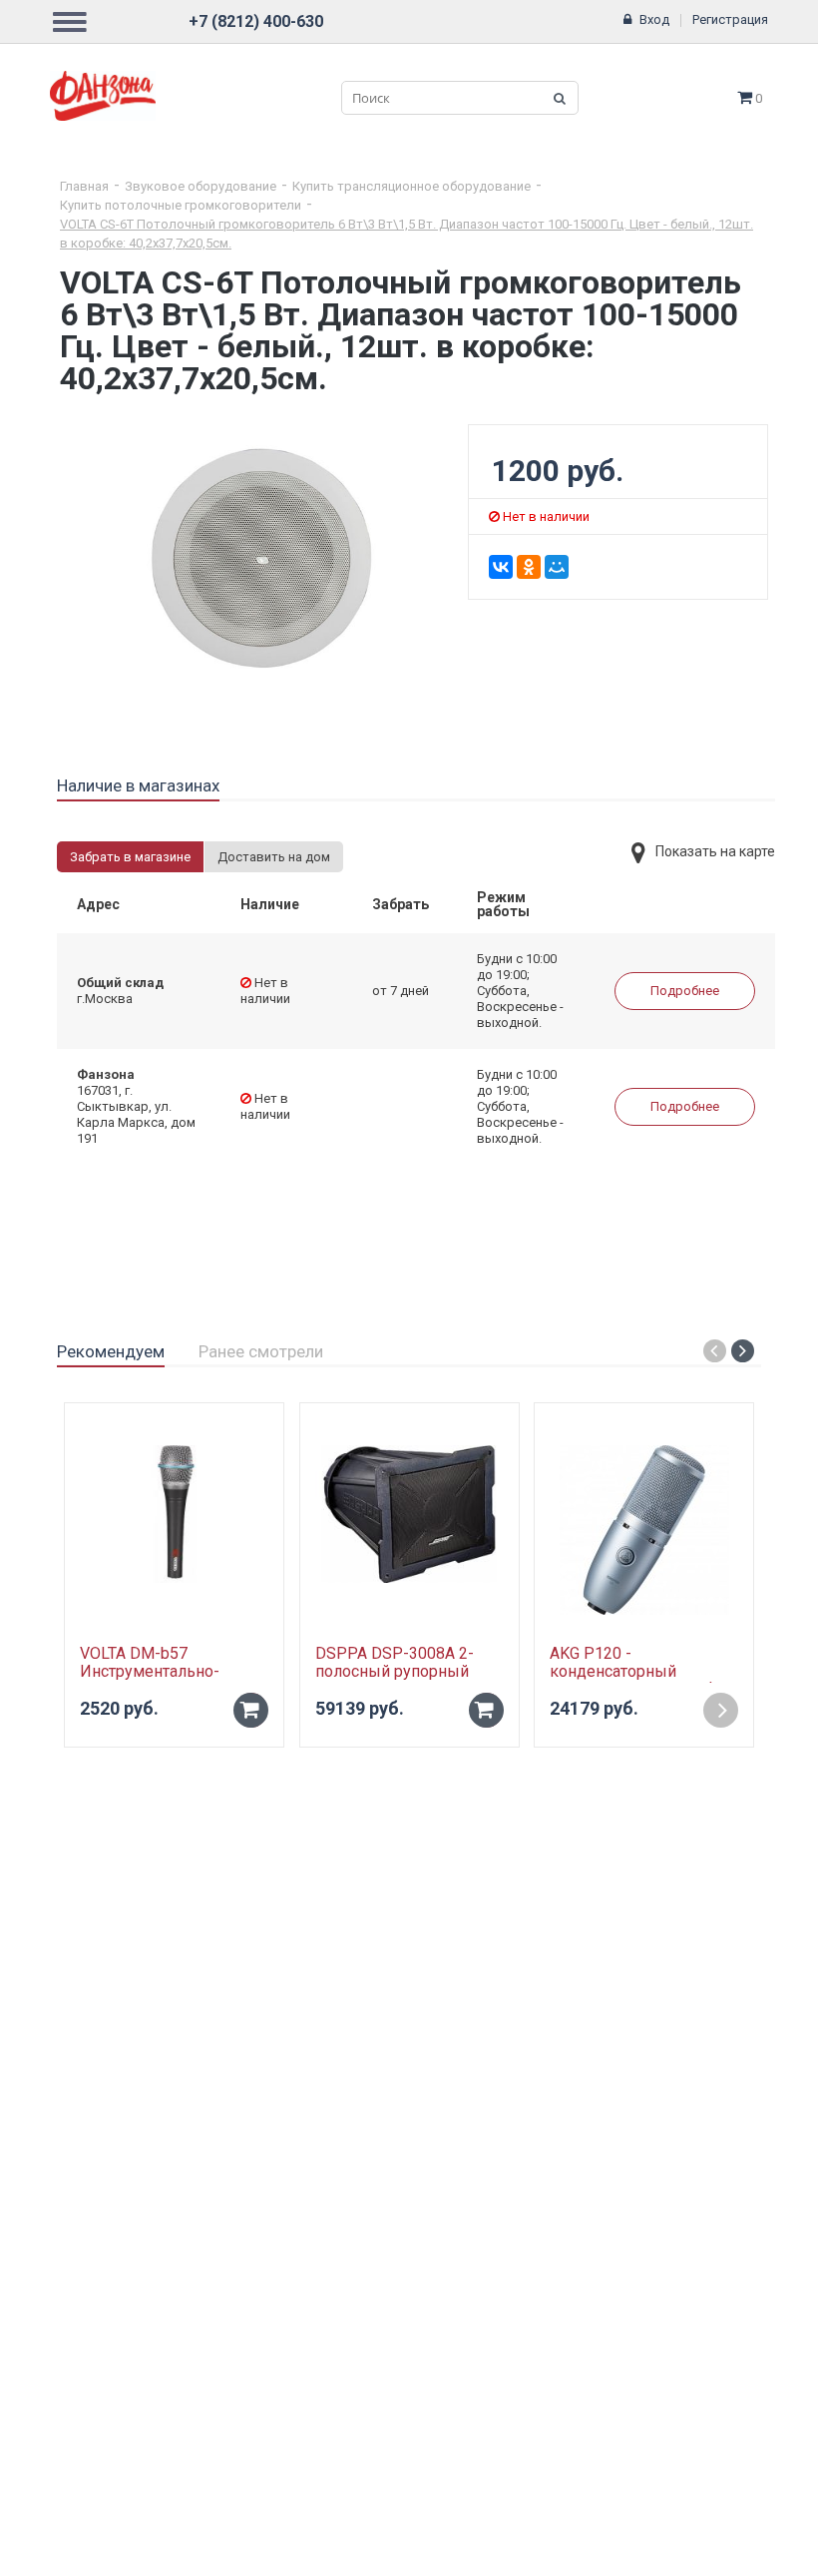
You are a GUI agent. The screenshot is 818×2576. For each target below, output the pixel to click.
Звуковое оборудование (201, 186)
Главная (84, 186)
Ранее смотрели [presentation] (261, 1351)
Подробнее (685, 991)
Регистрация (730, 19)
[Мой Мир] (557, 567)
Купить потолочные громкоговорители (181, 205)
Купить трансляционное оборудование (411, 186)
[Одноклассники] (529, 567)
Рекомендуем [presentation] (111, 1351)
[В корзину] (251, 1710)
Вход (654, 19)
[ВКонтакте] (501, 567)
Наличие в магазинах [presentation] (138, 785)
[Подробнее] (721, 1710)
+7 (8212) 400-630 (256, 21)
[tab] (138, 786)
